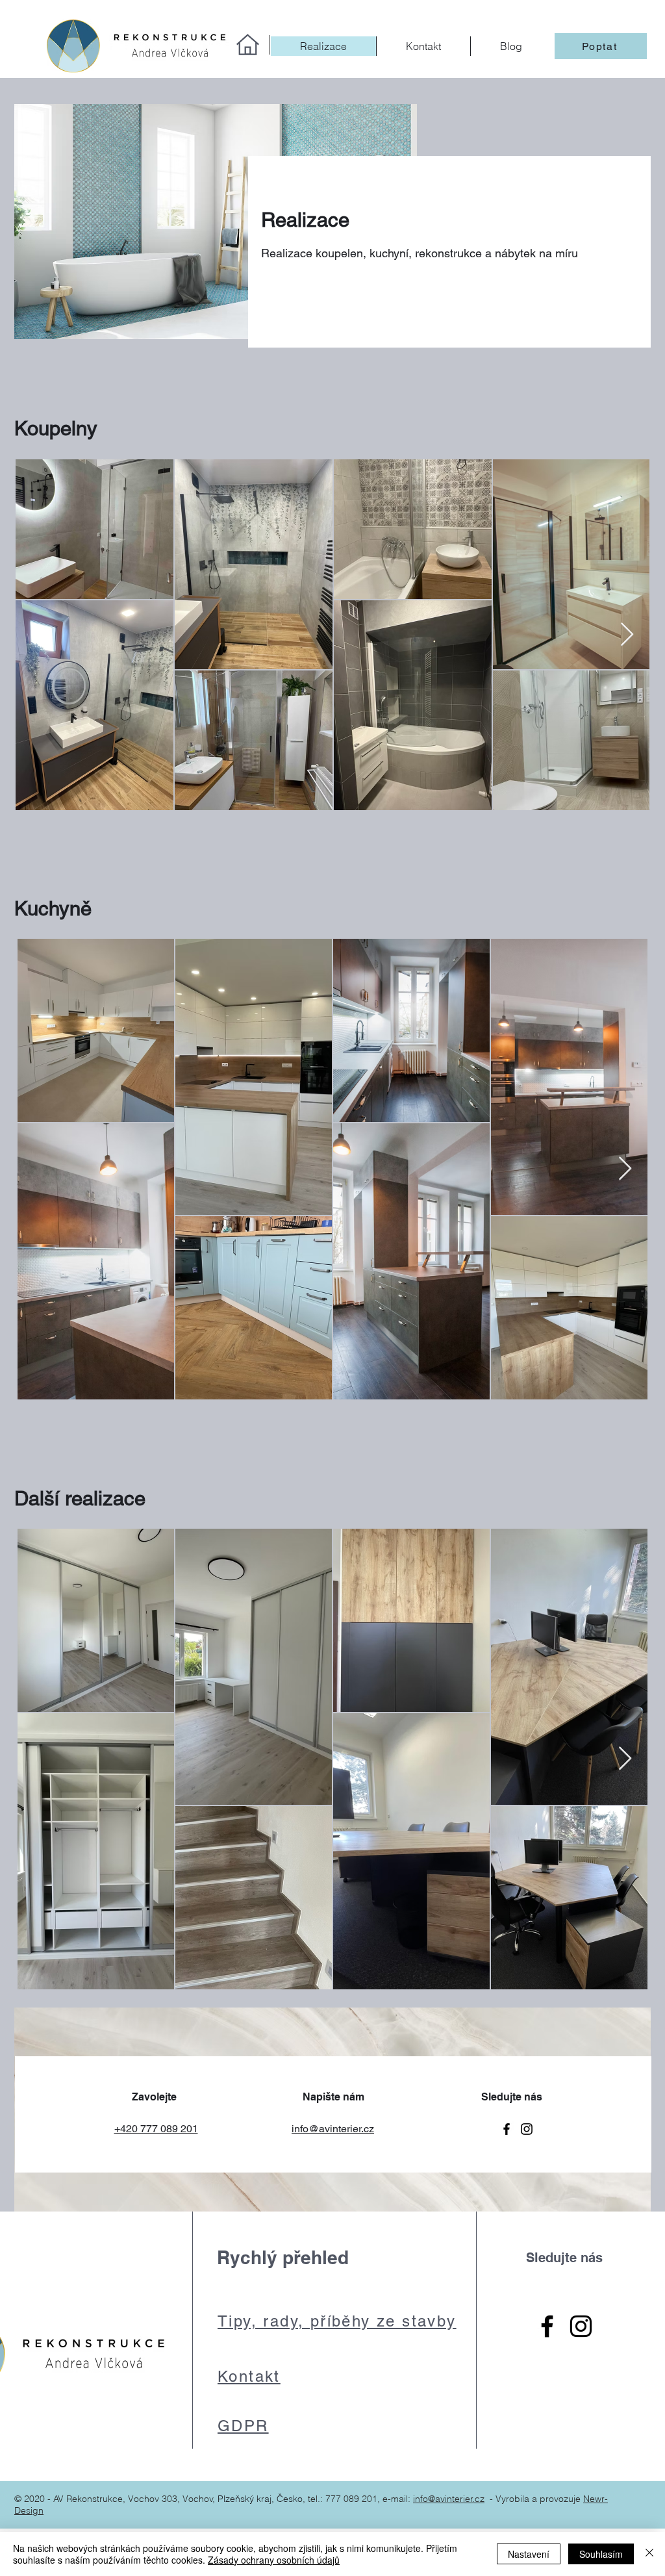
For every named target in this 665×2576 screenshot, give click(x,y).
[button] (601, 46)
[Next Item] (627, 635)
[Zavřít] (649, 2554)
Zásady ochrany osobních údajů (274, 2560)
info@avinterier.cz (449, 2499)
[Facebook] (507, 2129)
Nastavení (529, 2554)
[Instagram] (527, 2129)
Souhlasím (601, 2554)
